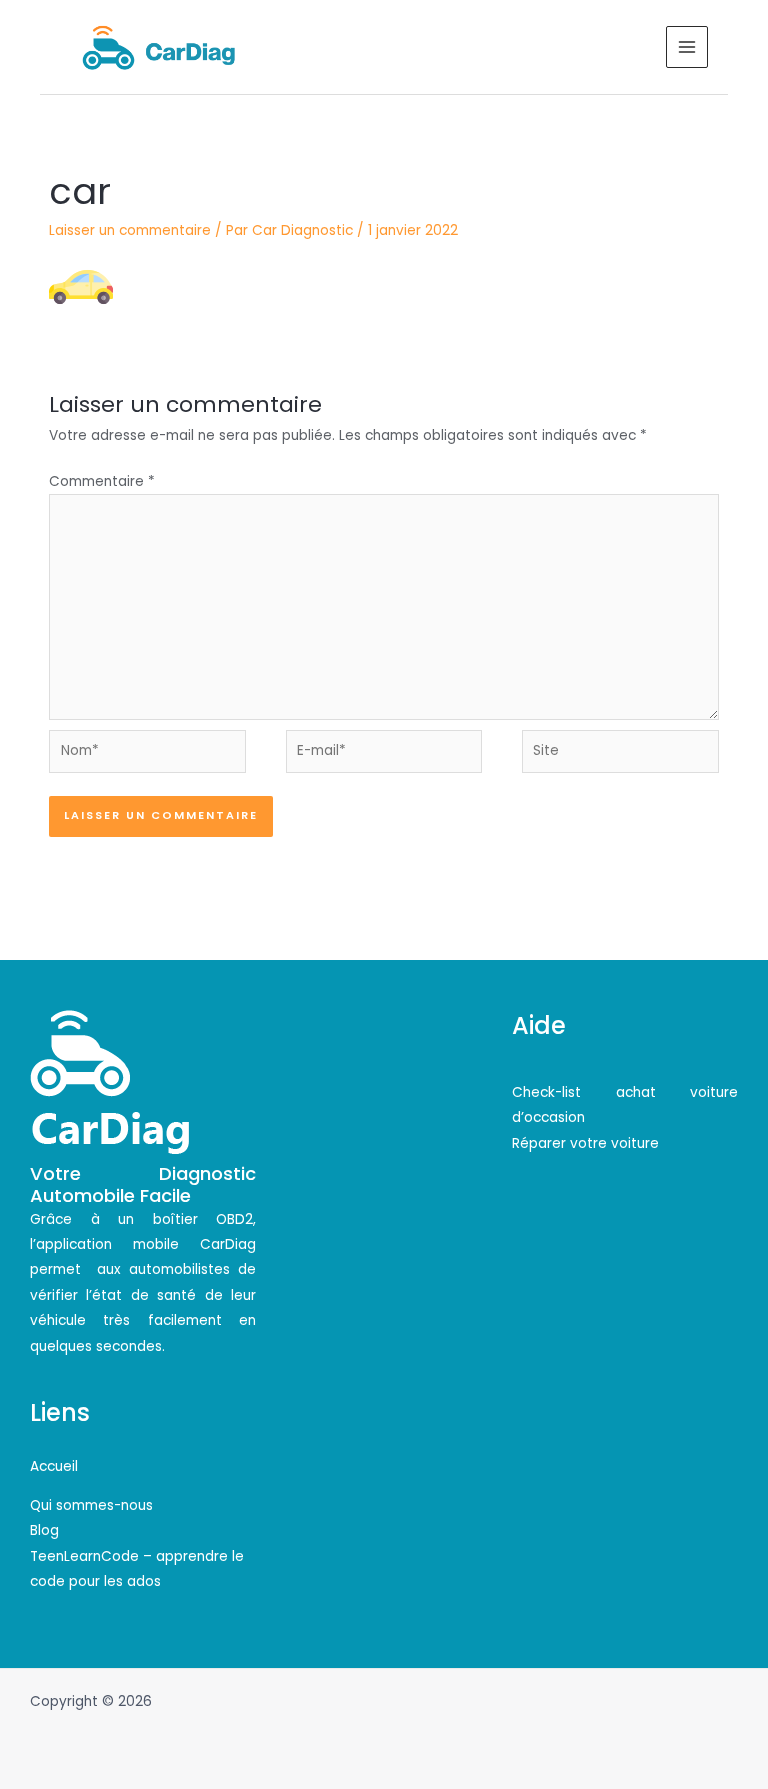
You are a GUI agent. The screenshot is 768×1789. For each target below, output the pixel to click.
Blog (44, 1530)
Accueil (54, 1466)
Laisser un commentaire (130, 230)
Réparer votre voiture (585, 1143)
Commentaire (102, 481)
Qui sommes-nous (91, 1505)
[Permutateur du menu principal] (687, 47)
